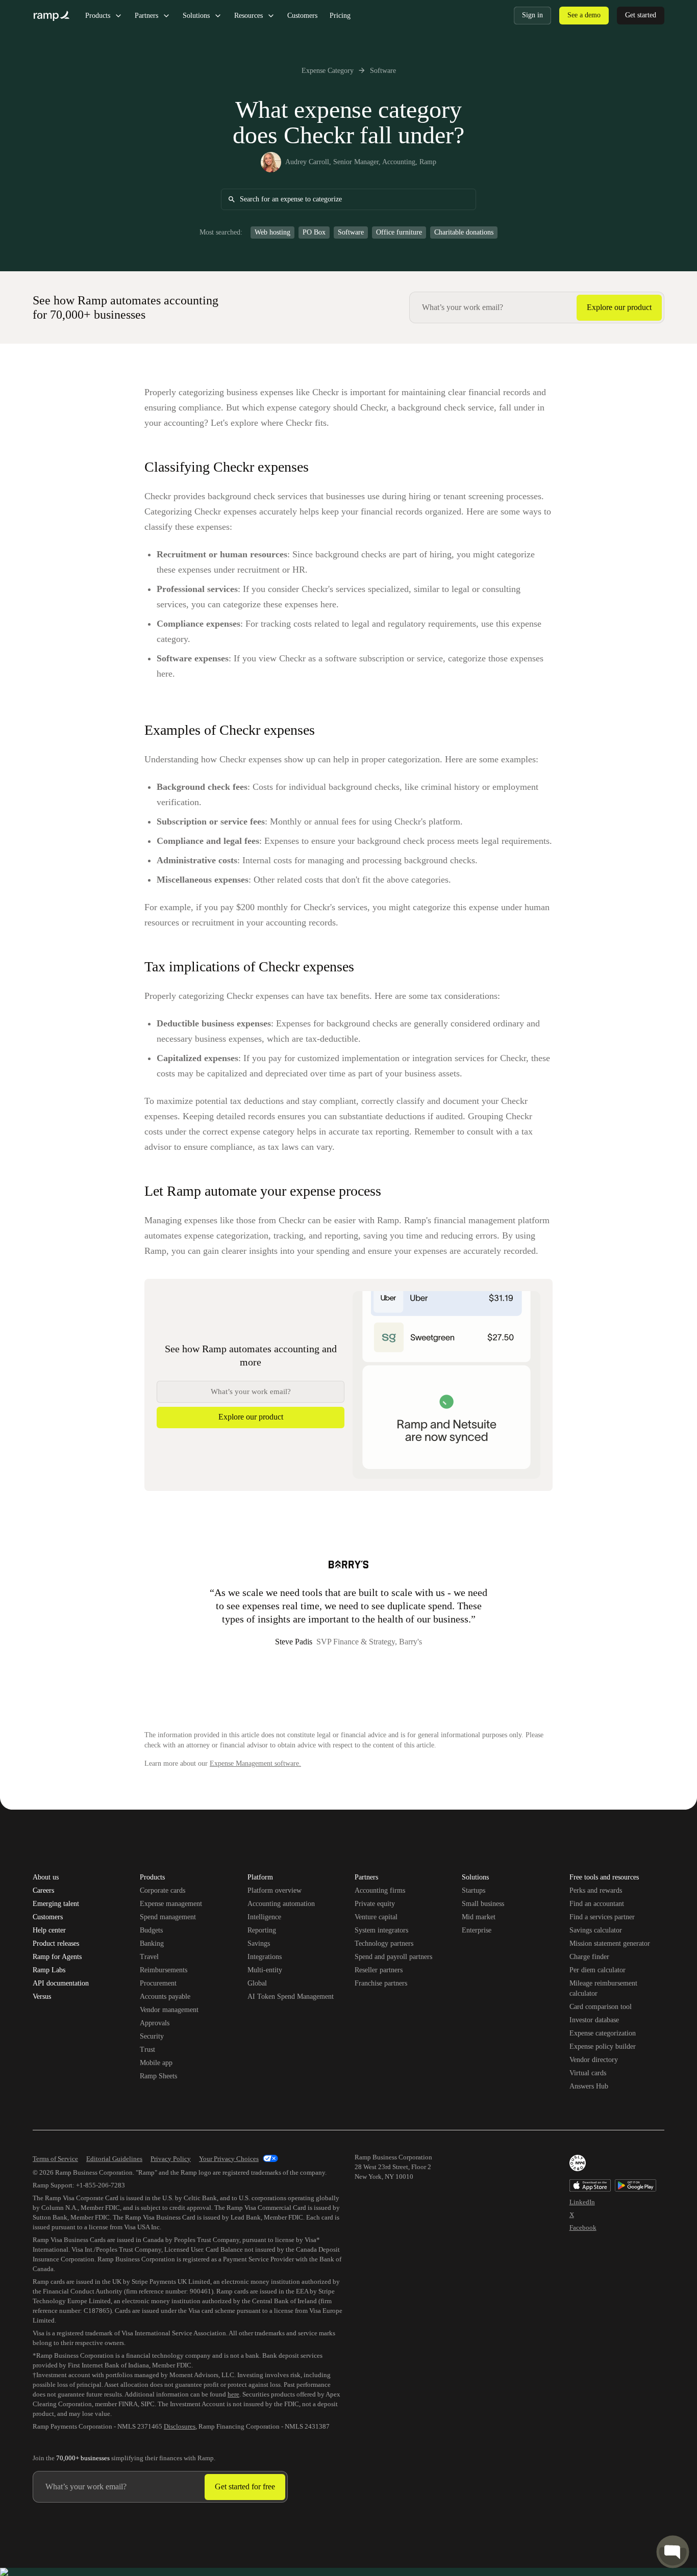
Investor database (594, 2020)
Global (257, 1983)
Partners (146, 16)
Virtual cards (588, 2073)
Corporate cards (163, 1890)
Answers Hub (589, 2086)
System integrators (381, 1930)
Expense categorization (603, 2033)
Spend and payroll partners (393, 1957)
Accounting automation (281, 1904)
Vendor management (169, 2010)
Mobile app (156, 2063)
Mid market (479, 1917)
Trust (147, 2050)
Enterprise (477, 1930)
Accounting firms (380, 1890)
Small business (483, 1904)
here (233, 2394)
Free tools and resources (604, 1878)
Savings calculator (596, 1930)
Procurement (158, 1983)
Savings (259, 1943)
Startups (474, 1890)
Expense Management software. (255, 1763)
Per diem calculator (598, 1970)
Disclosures (180, 2426)
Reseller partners (379, 1970)
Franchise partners (381, 1983)
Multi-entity (265, 1970)
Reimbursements (164, 1970)
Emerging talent (56, 1904)
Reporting (262, 1930)
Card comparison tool (601, 2007)
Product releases (56, 1944)
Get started (641, 15)
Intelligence (264, 1917)
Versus (42, 1997)
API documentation (61, 1983)
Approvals (155, 2023)
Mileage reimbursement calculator (603, 1988)
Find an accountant (597, 1904)
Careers (43, 1891)
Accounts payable (165, 1997)
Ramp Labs (49, 1970)
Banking (152, 1943)
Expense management (171, 1904)
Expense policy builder (603, 2046)
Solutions (196, 16)
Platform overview (275, 1890)
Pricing (340, 16)
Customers (302, 16)
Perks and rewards (596, 1890)
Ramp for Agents (57, 1957)
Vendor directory (594, 2060)
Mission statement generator (610, 1943)
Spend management (168, 1917)
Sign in (532, 15)
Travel (149, 1957)
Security (152, 2036)
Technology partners (384, 1943)
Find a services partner (602, 1917)
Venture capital (376, 1917)
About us (46, 1877)
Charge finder (589, 1957)
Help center (49, 1930)
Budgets (151, 1930)
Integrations (265, 1957)
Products (98, 16)
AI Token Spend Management (291, 1997)
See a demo (584, 15)
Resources (248, 16)
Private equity (375, 1904)
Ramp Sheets (158, 2076)
